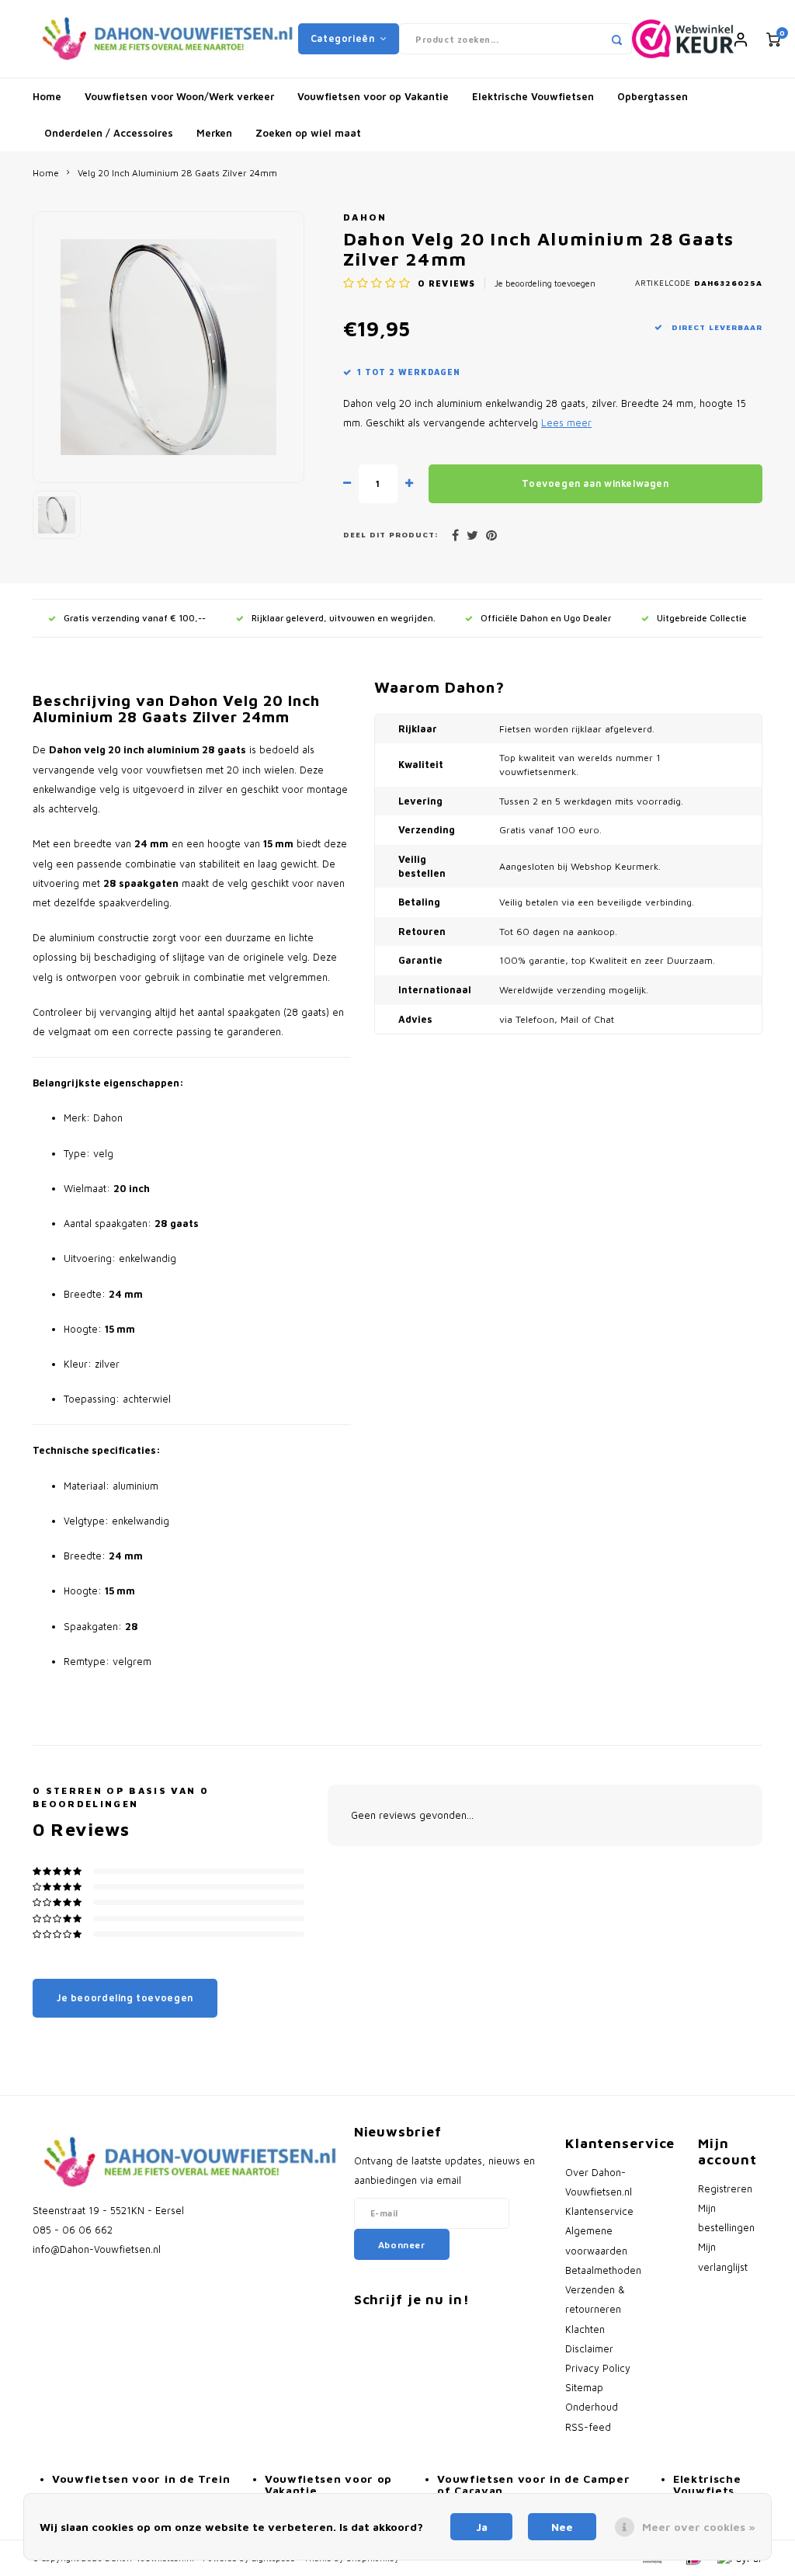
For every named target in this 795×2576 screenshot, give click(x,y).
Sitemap (584, 2388)
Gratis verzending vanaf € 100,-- (135, 618)
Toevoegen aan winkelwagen (595, 483)
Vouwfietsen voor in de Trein (141, 2479)
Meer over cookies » (699, 2527)
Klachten (585, 2329)
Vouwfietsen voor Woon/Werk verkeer (179, 96)
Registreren (725, 2189)
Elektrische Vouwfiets (707, 2484)
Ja (482, 2527)
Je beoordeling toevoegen (545, 283)
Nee (562, 2527)
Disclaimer (589, 2349)
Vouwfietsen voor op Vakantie (373, 96)
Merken (214, 133)
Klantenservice (599, 2211)
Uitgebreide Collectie (702, 618)
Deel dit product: (391, 535)
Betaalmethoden (603, 2270)
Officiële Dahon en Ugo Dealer (546, 618)
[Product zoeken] (616, 39)
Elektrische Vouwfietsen (533, 96)
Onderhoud (592, 2407)
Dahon (365, 217)
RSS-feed (588, 2427)
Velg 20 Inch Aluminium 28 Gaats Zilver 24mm (177, 173)
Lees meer (566, 423)
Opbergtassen (653, 96)
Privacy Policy (598, 2368)
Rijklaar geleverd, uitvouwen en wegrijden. (344, 618)
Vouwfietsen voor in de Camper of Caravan (533, 2484)
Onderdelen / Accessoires (109, 133)
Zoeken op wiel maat (308, 133)
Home (47, 96)
